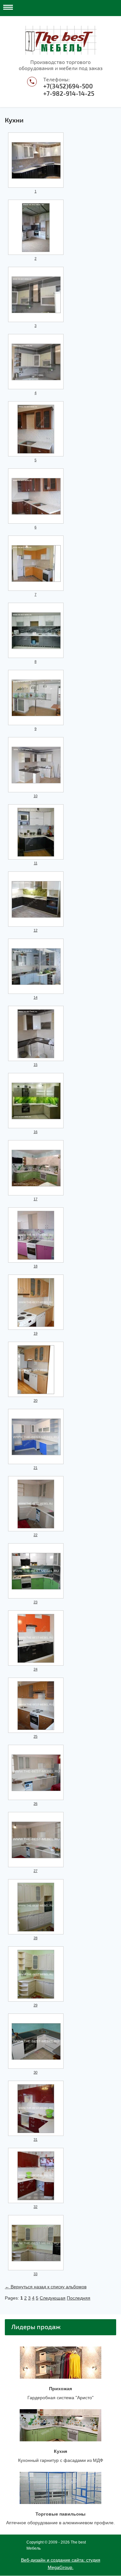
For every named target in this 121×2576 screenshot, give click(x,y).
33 (35, 2274)
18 (35, 1266)
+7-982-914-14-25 (69, 94)
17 (35, 1199)
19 (35, 1333)
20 (35, 1401)
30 (35, 2072)
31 (35, 2139)
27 (35, 1871)
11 (36, 863)
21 (35, 1468)
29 (35, 2005)
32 (35, 2207)
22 (35, 1535)
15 (35, 1065)
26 (35, 1804)
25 (35, 1736)
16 (35, 1132)
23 (35, 1602)
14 (35, 997)
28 (35, 1938)
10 (35, 796)
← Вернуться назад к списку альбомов (46, 2287)
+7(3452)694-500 (68, 86)
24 (35, 1669)
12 (35, 930)
